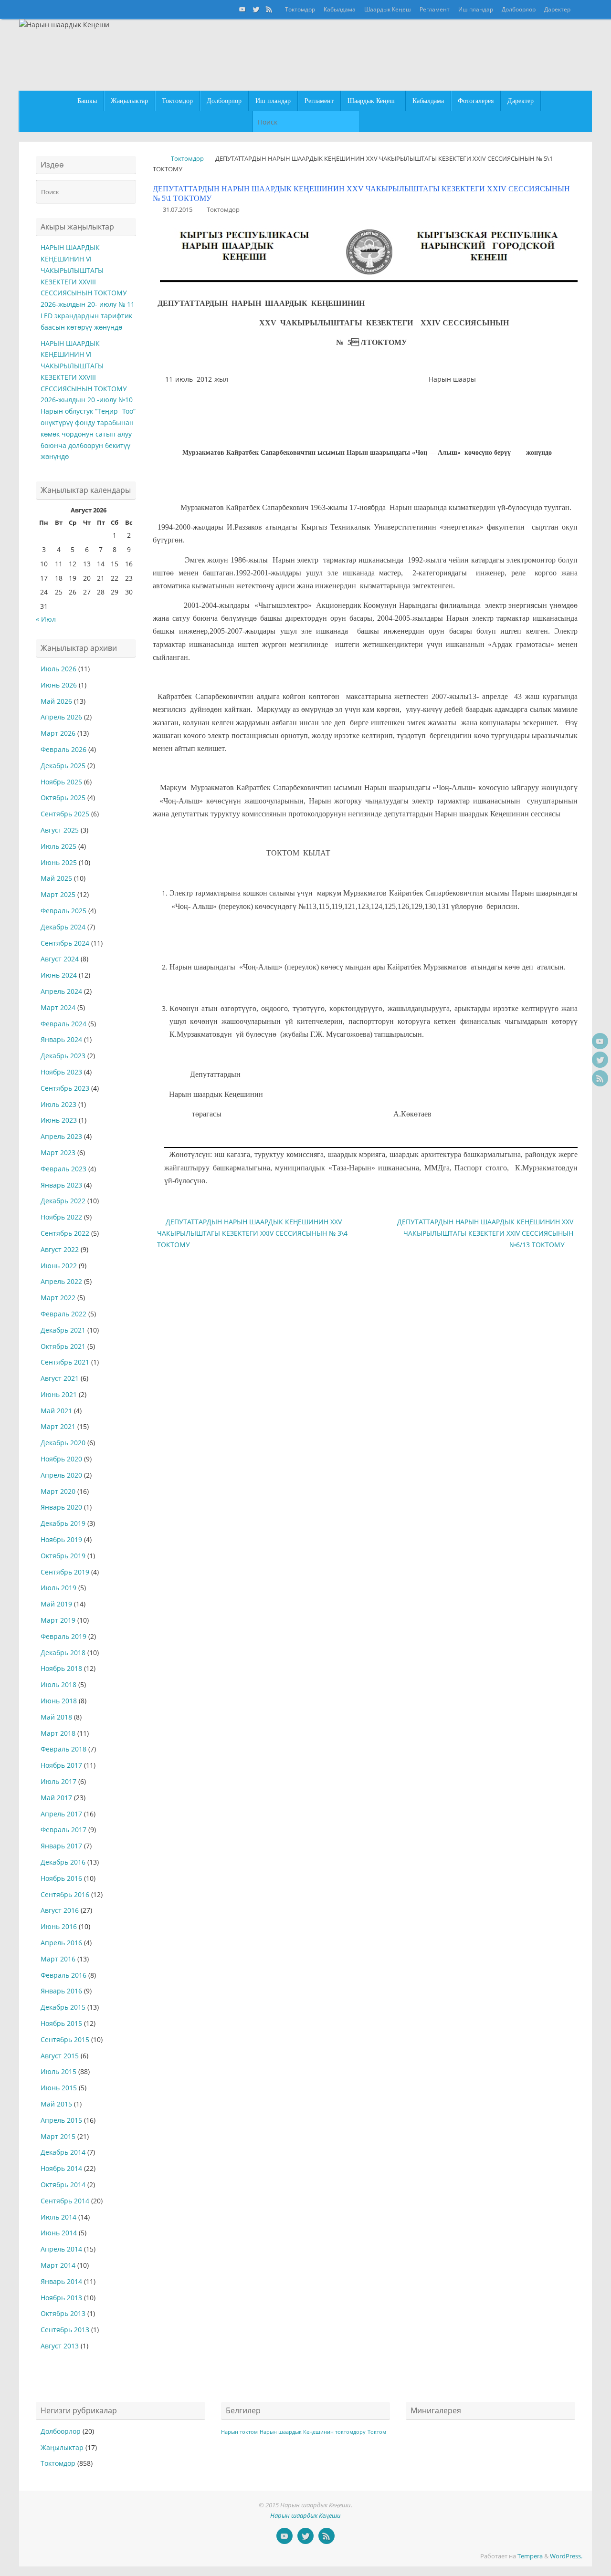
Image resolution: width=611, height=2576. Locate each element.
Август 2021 (60, 1378)
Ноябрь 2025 (61, 782)
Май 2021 (56, 1411)
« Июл (46, 619)
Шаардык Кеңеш (388, 9)
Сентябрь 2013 (65, 2330)
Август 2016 (60, 1910)
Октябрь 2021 (63, 1346)
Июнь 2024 (59, 975)
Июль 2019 (58, 1588)
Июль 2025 (58, 846)
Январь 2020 (61, 1507)
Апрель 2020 (61, 1475)
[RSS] (269, 9)
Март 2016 (58, 1959)
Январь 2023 (61, 1185)
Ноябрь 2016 (61, 1878)
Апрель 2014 (61, 2249)
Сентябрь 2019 (65, 1572)
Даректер (557, 9)
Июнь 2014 (59, 2233)
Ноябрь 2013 (61, 2298)
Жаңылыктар (62, 2447)
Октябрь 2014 (63, 2185)
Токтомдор (300, 9)
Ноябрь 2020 (61, 1459)
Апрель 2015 (61, 2120)
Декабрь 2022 (63, 1201)
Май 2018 (56, 1717)
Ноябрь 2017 (61, 1765)
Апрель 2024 (61, 991)
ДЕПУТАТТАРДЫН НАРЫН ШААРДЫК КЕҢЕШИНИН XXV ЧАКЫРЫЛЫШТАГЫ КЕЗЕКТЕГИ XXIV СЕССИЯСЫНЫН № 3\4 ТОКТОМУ (252, 1233)
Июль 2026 (58, 669)
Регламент (435, 9)
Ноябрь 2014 (61, 2168)
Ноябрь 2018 (61, 1668)
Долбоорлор (519, 9)
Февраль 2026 (63, 749)
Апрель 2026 (61, 717)
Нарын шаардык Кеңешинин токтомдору (313, 2432)
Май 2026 (56, 701)
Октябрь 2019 (63, 1556)
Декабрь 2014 (63, 2152)
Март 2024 (58, 1007)
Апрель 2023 (61, 1136)
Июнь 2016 (59, 1926)
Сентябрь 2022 (65, 1233)
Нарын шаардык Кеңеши (305, 2516)
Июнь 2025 (59, 862)
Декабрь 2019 (63, 1523)
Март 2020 (58, 1491)
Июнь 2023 (59, 1120)
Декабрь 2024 (63, 927)
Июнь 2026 (59, 685)
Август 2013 (60, 2346)
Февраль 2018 (63, 1749)
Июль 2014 (58, 2217)
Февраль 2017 (63, 1830)
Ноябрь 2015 (61, 2023)
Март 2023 (58, 1152)
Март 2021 (58, 1426)
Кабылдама (340, 9)
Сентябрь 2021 (65, 1362)
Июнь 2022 (59, 1266)
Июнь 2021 (59, 1394)
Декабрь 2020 (63, 1443)
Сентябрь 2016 (65, 1894)
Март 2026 (58, 733)
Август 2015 (60, 2056)
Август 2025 (60, 830)
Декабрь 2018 (63, 1653)
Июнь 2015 (59, 2088)
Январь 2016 (61, 1991)
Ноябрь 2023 (61, 1072)
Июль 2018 (58, 1684)
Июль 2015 (58, 2071)
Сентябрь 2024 (65, 943)
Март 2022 (58, 1298)
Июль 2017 (58, 1781)
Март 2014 (58, 2265)
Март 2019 (58, 1620)
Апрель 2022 (61, 1281)
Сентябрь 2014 (65, 2201)
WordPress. (566, 2556)
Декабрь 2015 (63, 2007)
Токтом (377, 2432)
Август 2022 (60, 1249)
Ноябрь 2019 (61, 1539)
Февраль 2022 (63, 1314)
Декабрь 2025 (63, 766)
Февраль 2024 (63, 1024)
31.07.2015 (178, 210)
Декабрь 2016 (63, 1862)
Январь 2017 (61, 1846)
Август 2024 (60, 959)
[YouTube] (242, 9)
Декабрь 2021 (63, 1330)
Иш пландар (476, 9)
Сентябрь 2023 (65, 1088)
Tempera (530, 2556)
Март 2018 (58, 1733)
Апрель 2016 (61, 1943)
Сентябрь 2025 (65, 814)
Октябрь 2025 (63, 798)
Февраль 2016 (63, 1975)
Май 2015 (56, 2104)
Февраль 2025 (63, 911)
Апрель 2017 (61, 1814)
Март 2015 (58, 2136)
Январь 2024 (61, 1039)
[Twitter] (256, 9)
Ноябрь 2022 (61, 1217)
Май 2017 (56, 1798)
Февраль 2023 (63, 1169)
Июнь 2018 (59, 1701)
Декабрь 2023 (63, 1056)
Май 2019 (56, 1604)
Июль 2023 (58, 1104)
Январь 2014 (61, 2281)
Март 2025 (58, 894)
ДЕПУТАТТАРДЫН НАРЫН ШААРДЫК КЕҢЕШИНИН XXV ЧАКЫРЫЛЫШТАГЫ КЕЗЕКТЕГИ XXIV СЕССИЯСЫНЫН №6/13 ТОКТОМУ (485, 1233)
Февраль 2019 (63, 1636)
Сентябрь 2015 (65, 2039)
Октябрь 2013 (63, 2313)
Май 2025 (56, 878)
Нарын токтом (239, 2432)
